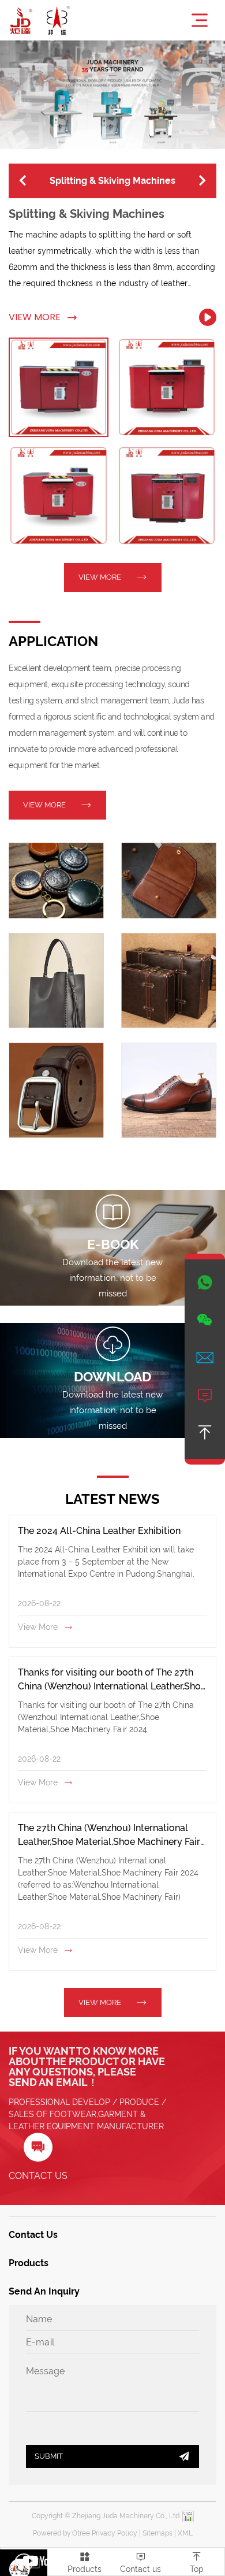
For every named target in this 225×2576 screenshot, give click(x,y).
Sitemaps (157, 2533)
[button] (23, 181)
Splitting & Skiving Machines (87, 214)
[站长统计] (188, 2516)
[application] (56, 881)
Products (85, 2562)
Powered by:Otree (61, 2533)
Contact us (140, 2562)
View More (43, 317)
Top (197, 2562)
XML (185, 2533)
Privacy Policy (115, 2533)
